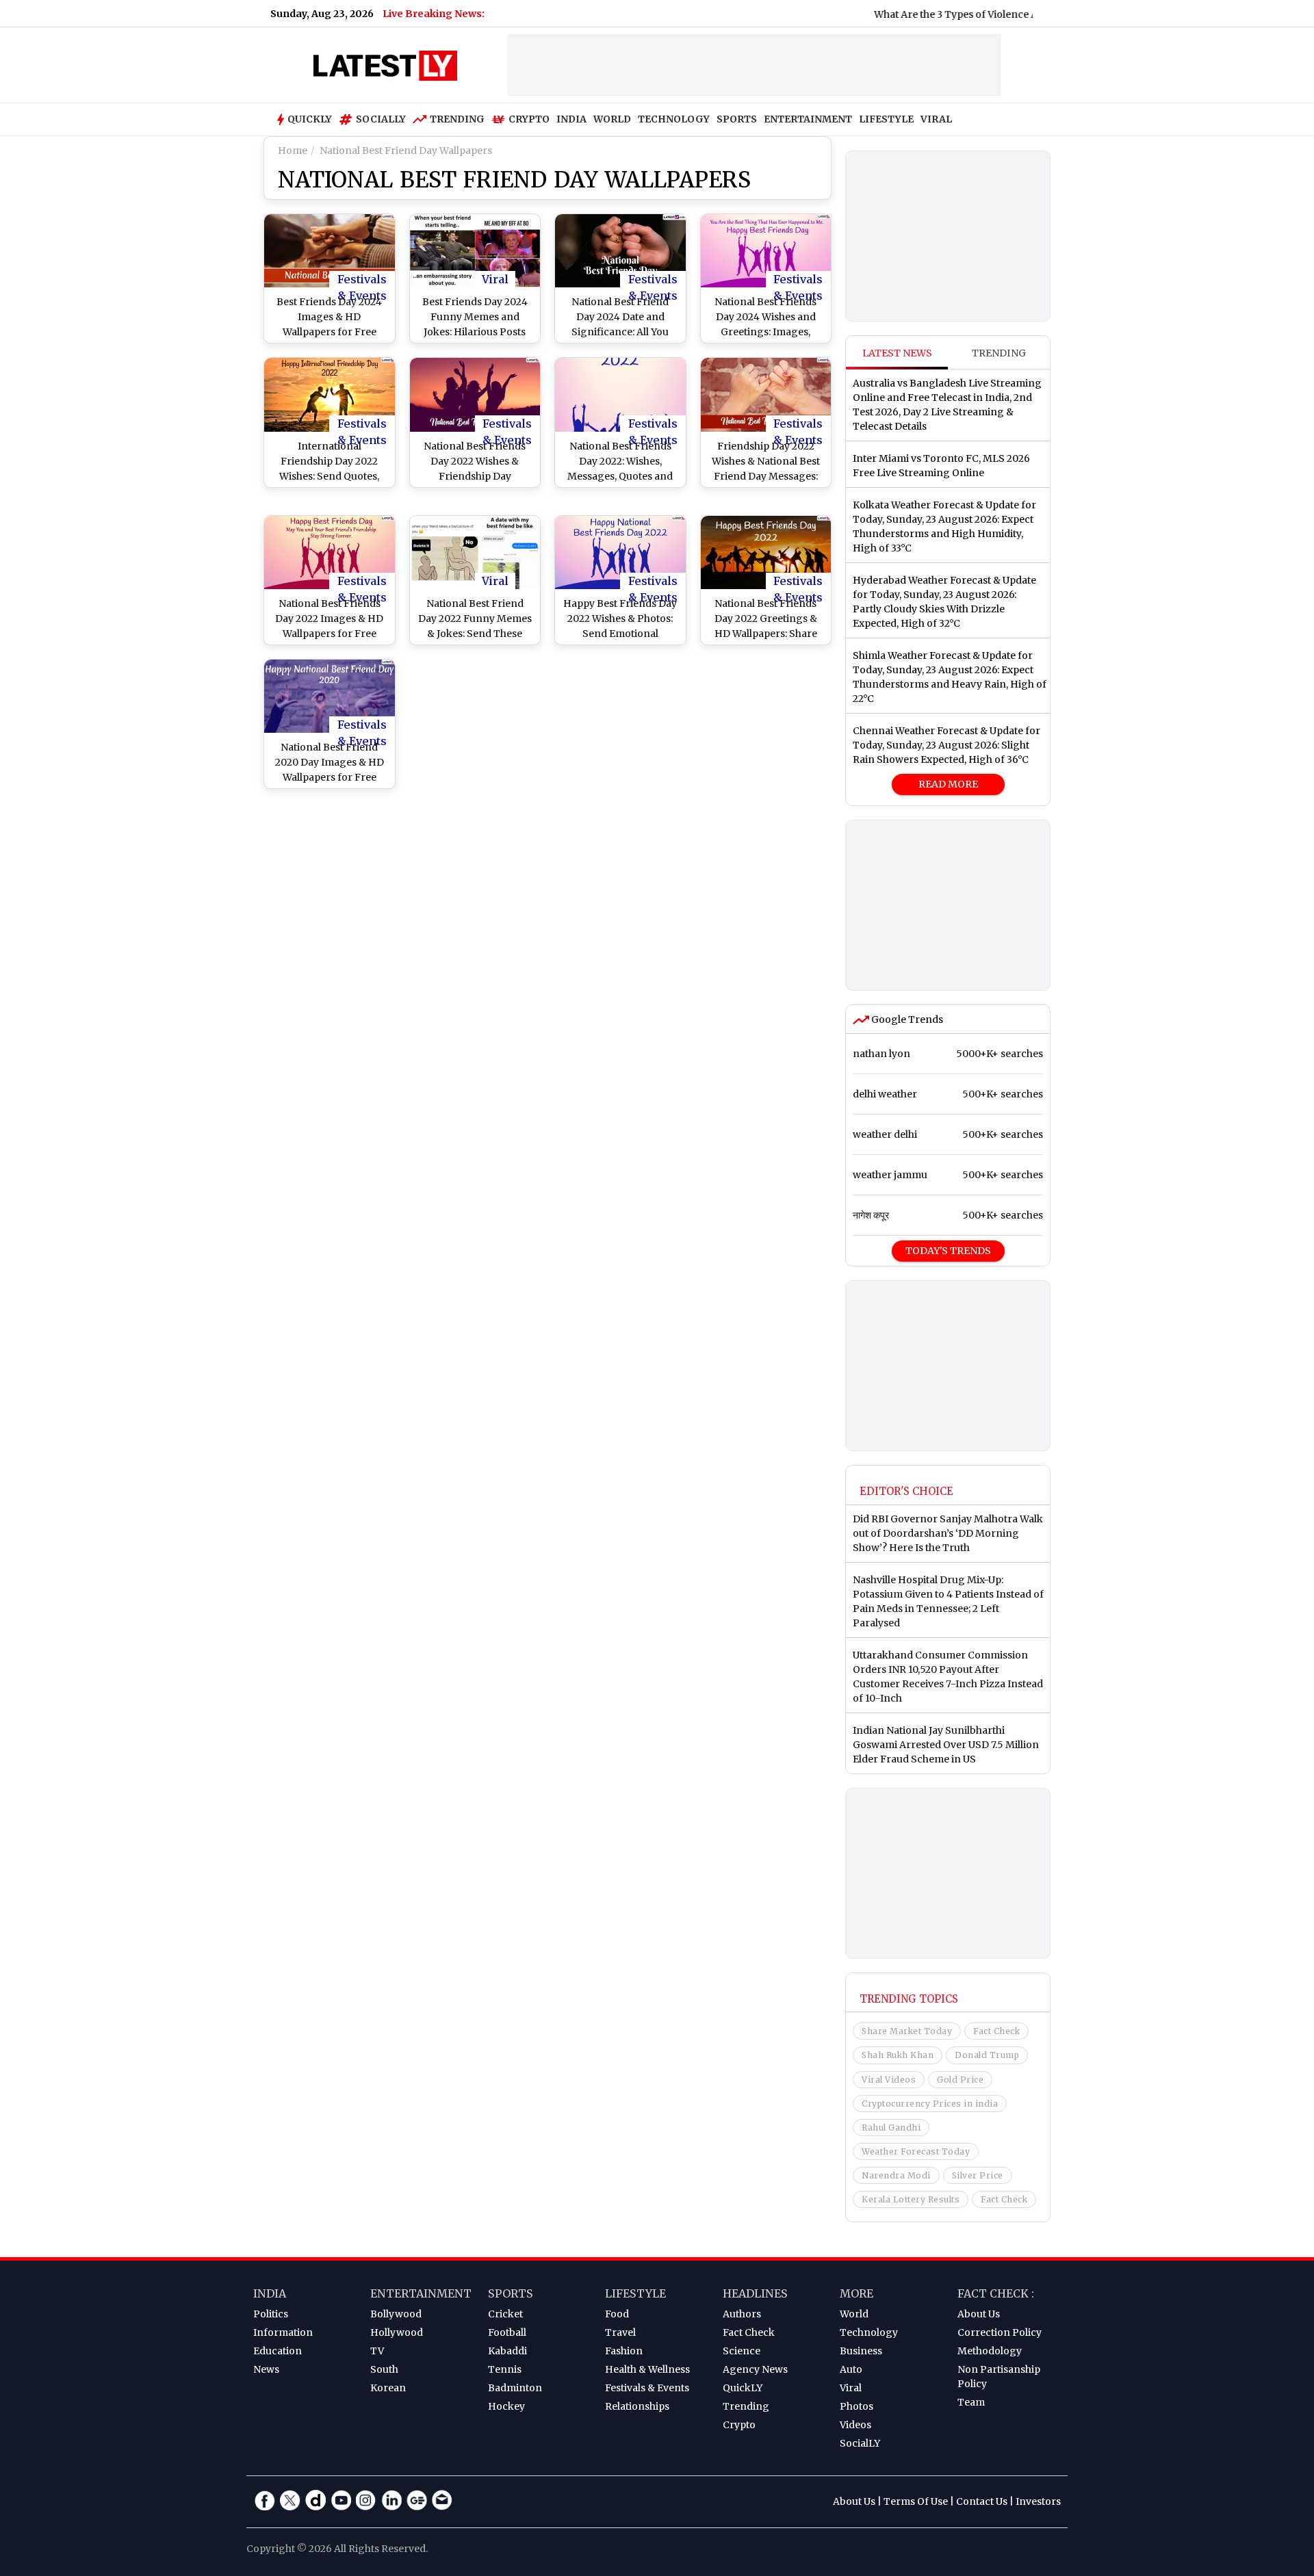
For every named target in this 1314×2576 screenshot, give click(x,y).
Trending (457, 119)
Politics (271, 2314)
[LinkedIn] (391, 2500)
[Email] (442, 2500)
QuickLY (743, 2388)
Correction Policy (1000, 2332)
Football (507, 2332)
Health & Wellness (647, 2369)
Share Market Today (907, 2031)
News (266, 2369)
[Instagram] (366, 2500)
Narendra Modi (896, 2175)
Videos (855, 2425)
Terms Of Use (916, 2501)
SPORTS (737, 119)
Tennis (505, 2369)
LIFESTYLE (886, 119)
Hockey (506, 2406)
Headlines (755, 2293)
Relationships (637, 2406)
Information (283, 2332)
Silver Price (978, 2175)
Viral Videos (889, 2080)
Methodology (990, 2351)
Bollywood (396, 2314)
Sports (511, 2293)
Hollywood (397, 2332)
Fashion (624, 2351)
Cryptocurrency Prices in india (930, 2104)
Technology (869, 2332)
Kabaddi (507, 2351)
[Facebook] (265, 2500)
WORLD (612, 119)
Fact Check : (996, 2293)
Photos (856, 2406)
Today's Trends (948, 1251)
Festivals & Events (362, 280)
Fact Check (996, 2031)
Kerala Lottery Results (911, 2199)
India (270, 2293)
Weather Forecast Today (916, 2151)
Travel (620, 2332)
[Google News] (417, 2500)
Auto (851, 2369)
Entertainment (421, 2293)
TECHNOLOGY (674, 119)
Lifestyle (635, 2293)
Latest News (897, 353)
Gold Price (960, 2080)
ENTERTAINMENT (808, 119)
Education (278, 2351)
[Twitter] (290, 2500)
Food (617, 2314)
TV (377, 2351)
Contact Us (982, 2501)
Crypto (529, 119)
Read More (948, 784)
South (384, 2369)
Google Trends (906, 1019)
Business (861, 2351)
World (854, 2314)
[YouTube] (341, 2500)
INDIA (571, 119)
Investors (1038, 2501)
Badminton (515, 2388)
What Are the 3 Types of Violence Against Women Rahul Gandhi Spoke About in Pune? (1025, 14)
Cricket (505, 2314)
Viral (495, 279)
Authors (742, 2314)
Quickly (310, 119)
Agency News (755, 2369)
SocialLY (860, 2443)
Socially (381, 119)
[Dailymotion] (315, 2500)
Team (971, 2402)
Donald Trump (987, 2055)
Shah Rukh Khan (898, 2055)
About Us (979, 2314)
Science (742, 2351)
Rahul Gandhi (891, 2128)
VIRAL (936, 119)
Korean (388, 2388)
